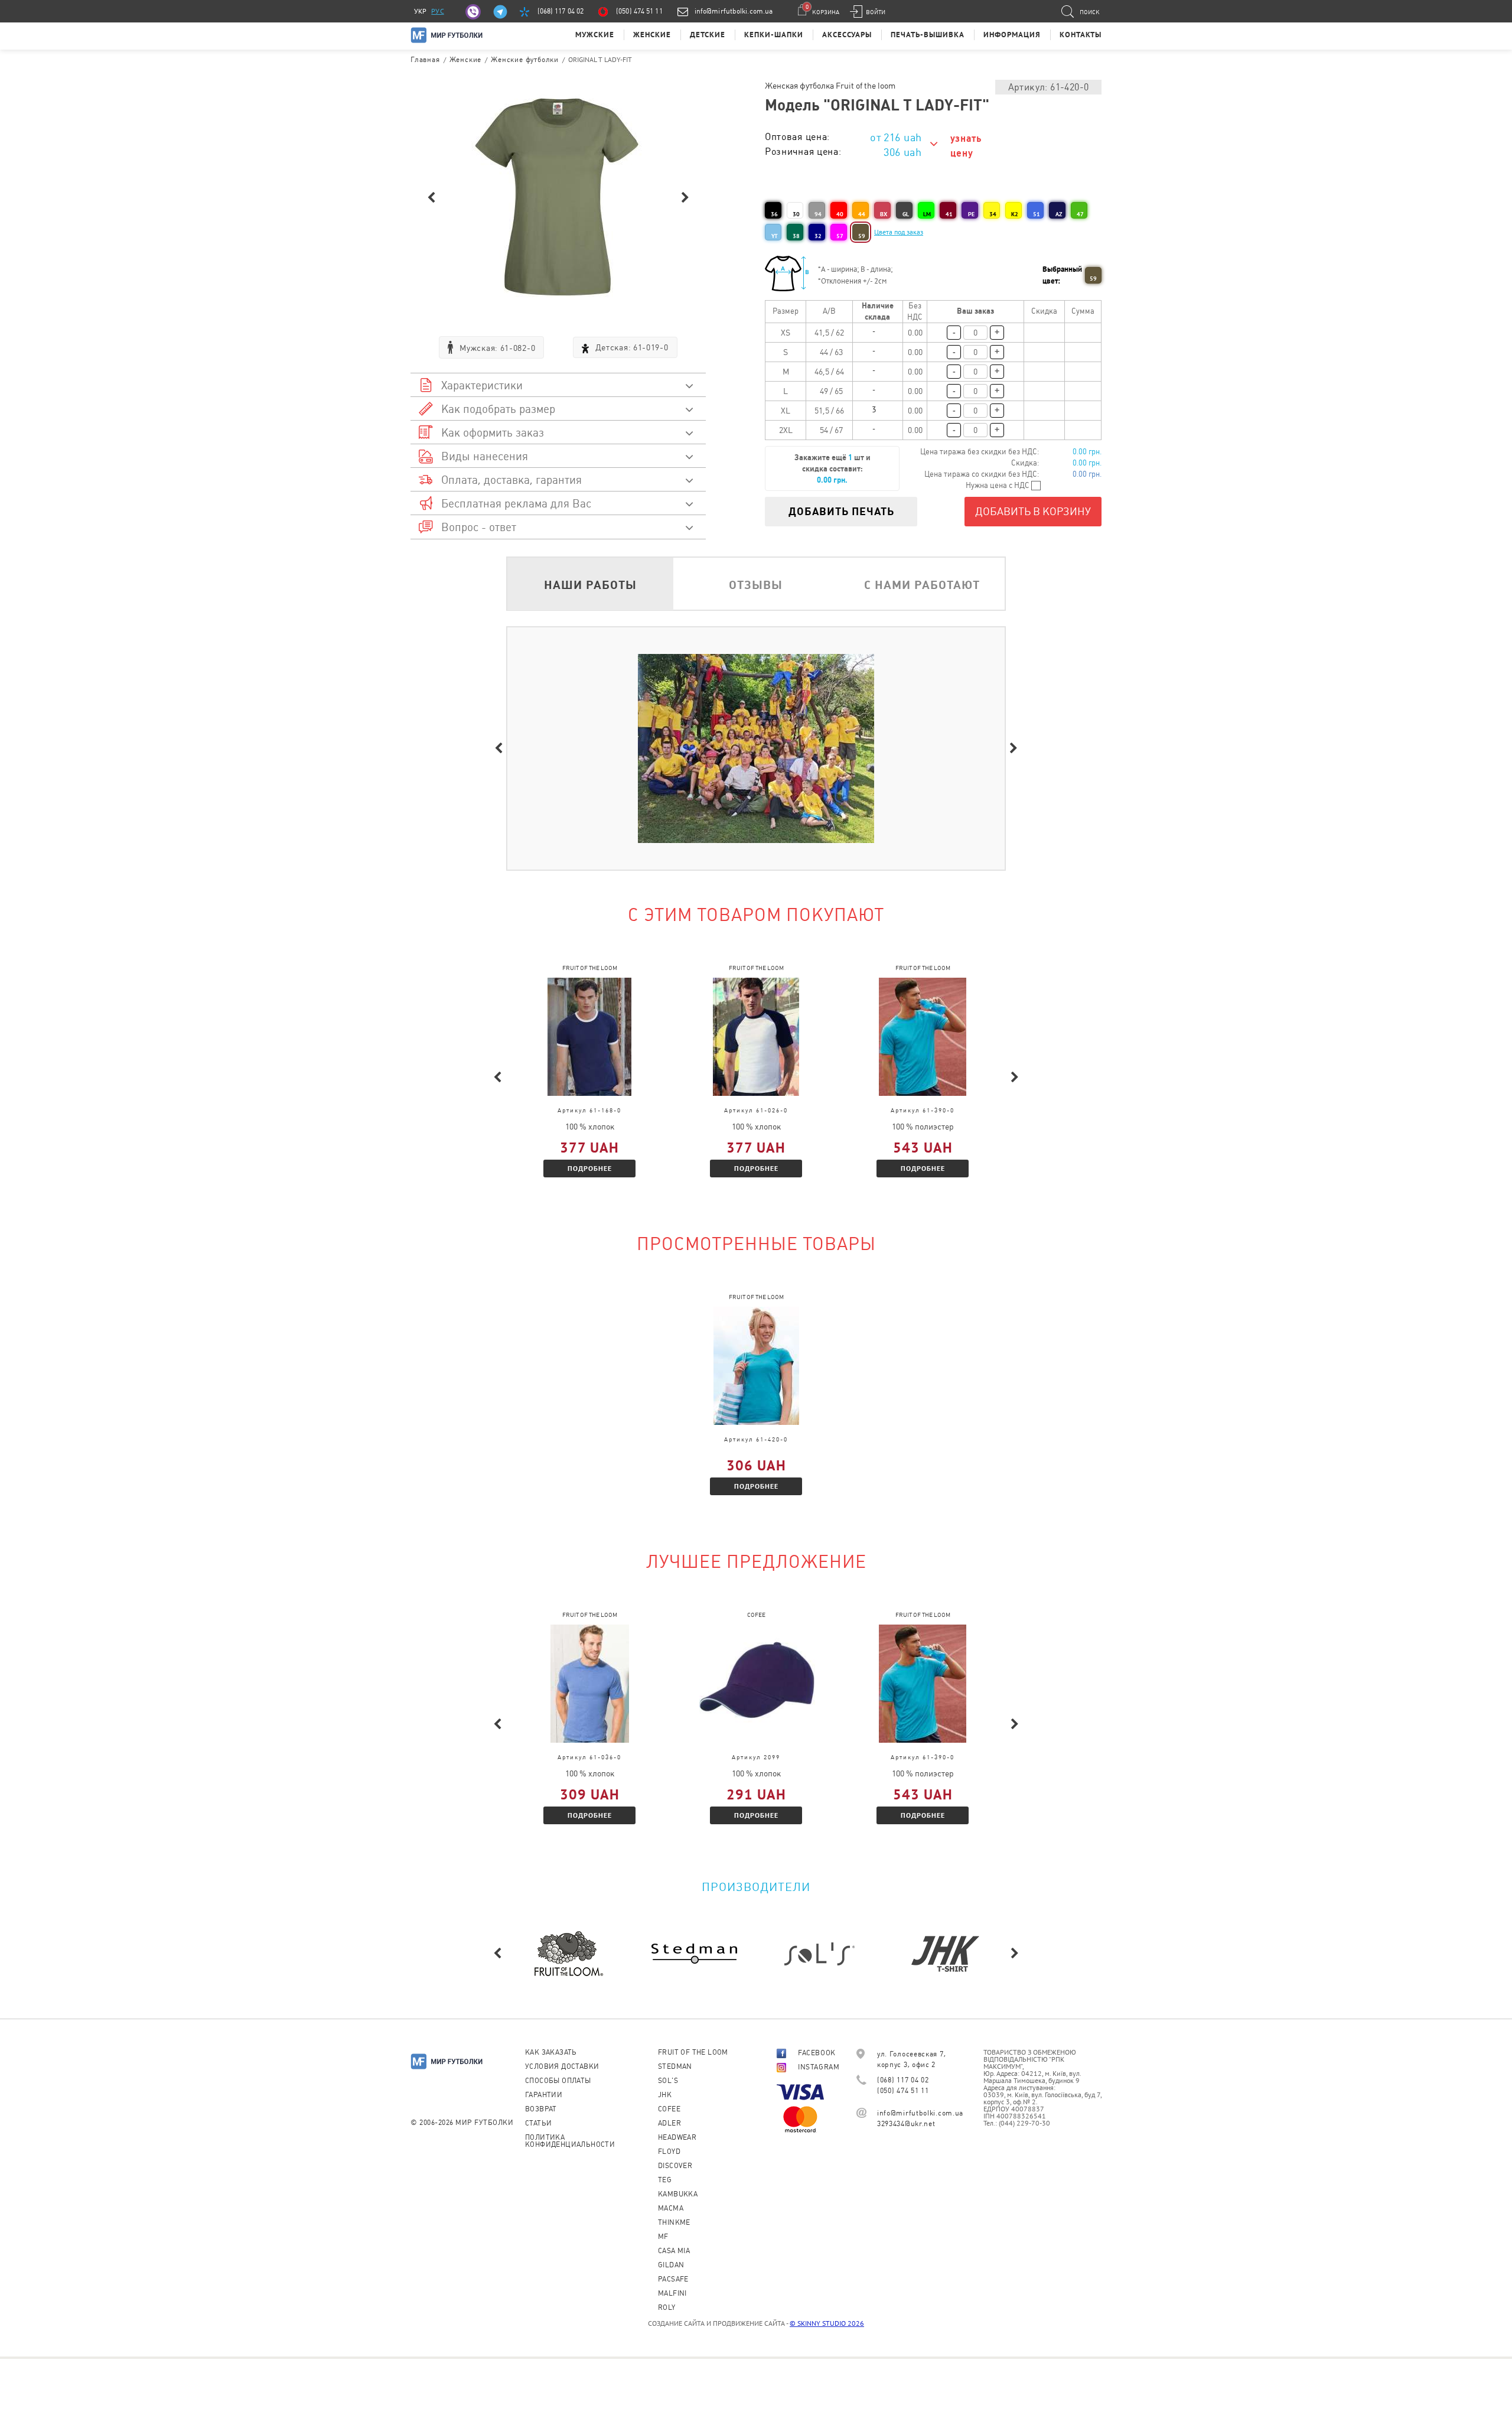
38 (796, 236)
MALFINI (672, 2293)
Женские (652, 35)
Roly (667, 2307)
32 (818, 236)
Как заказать (551, 2052)
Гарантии (544, 2095)
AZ (1059, 214)
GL (906, 214)
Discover (675, 2166)
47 (1080, 214)
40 (840, 214)
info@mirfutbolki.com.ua (734, 11)
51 (1037, 214)
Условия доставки (562, 2066)
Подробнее (590, 1168)
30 (796, 214)
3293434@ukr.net (906, 2124)
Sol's (668, 2081)
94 (818, 214)
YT (775, 236)
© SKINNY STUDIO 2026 (827, 2323)
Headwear (677, 2137)
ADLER (669, 2123)
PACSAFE (673, 2279)
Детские (708, 35)
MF (663, 2237)
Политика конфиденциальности (570, 2141)
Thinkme (674, 2222)
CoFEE (669, 2109)
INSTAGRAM (819, 2067)
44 (862, 214)
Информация (1012, 35)
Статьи (538, 2123)
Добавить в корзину (1033, 511)
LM (927, 214)
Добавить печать (841, 511)
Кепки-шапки (774, 35)
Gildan (671, 2265)
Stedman (675, 2066)
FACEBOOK (817, 2053)
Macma (671, 2208)
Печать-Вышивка (928, 35)
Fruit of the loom (693, 2052)
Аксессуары (847, 35)
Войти (876, 12)
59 (862, 236)
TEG (665, 2180)
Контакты (1081, 35)
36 (774, 214)
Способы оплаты (558, 2081)
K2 (1015, 214)
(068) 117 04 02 (561, 11)
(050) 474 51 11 (639, 11)
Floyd (669, 2152)
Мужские (595, 35)
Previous (431, 198)
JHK (665, 2095)
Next (685, 198)
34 (993, 214)
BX (884, 214)
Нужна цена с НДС (998, 485)
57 (840, 236)
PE (971, 214)
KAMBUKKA (678, 2194)
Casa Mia (674, 2251)
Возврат (541, 2109)
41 (949, 214)
